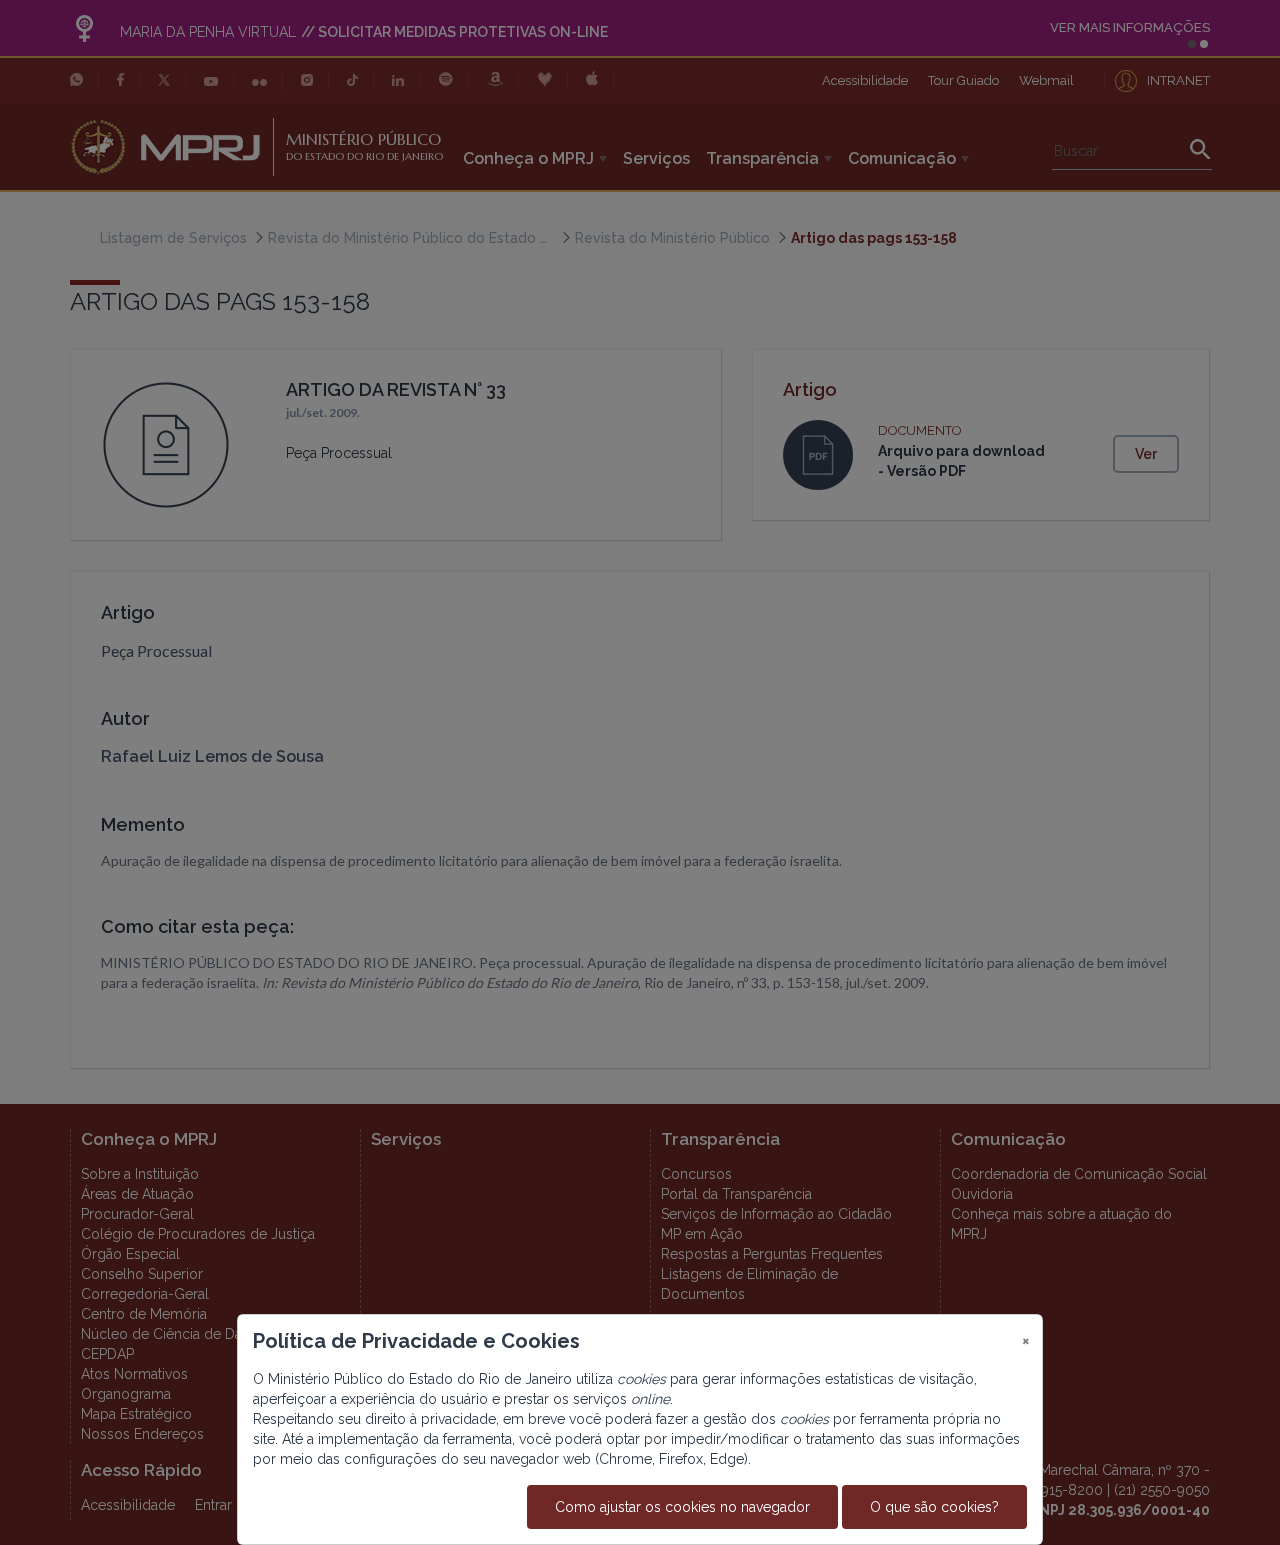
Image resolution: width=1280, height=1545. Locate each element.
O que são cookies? (934, 1507)
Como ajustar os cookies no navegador (682, 1507)
